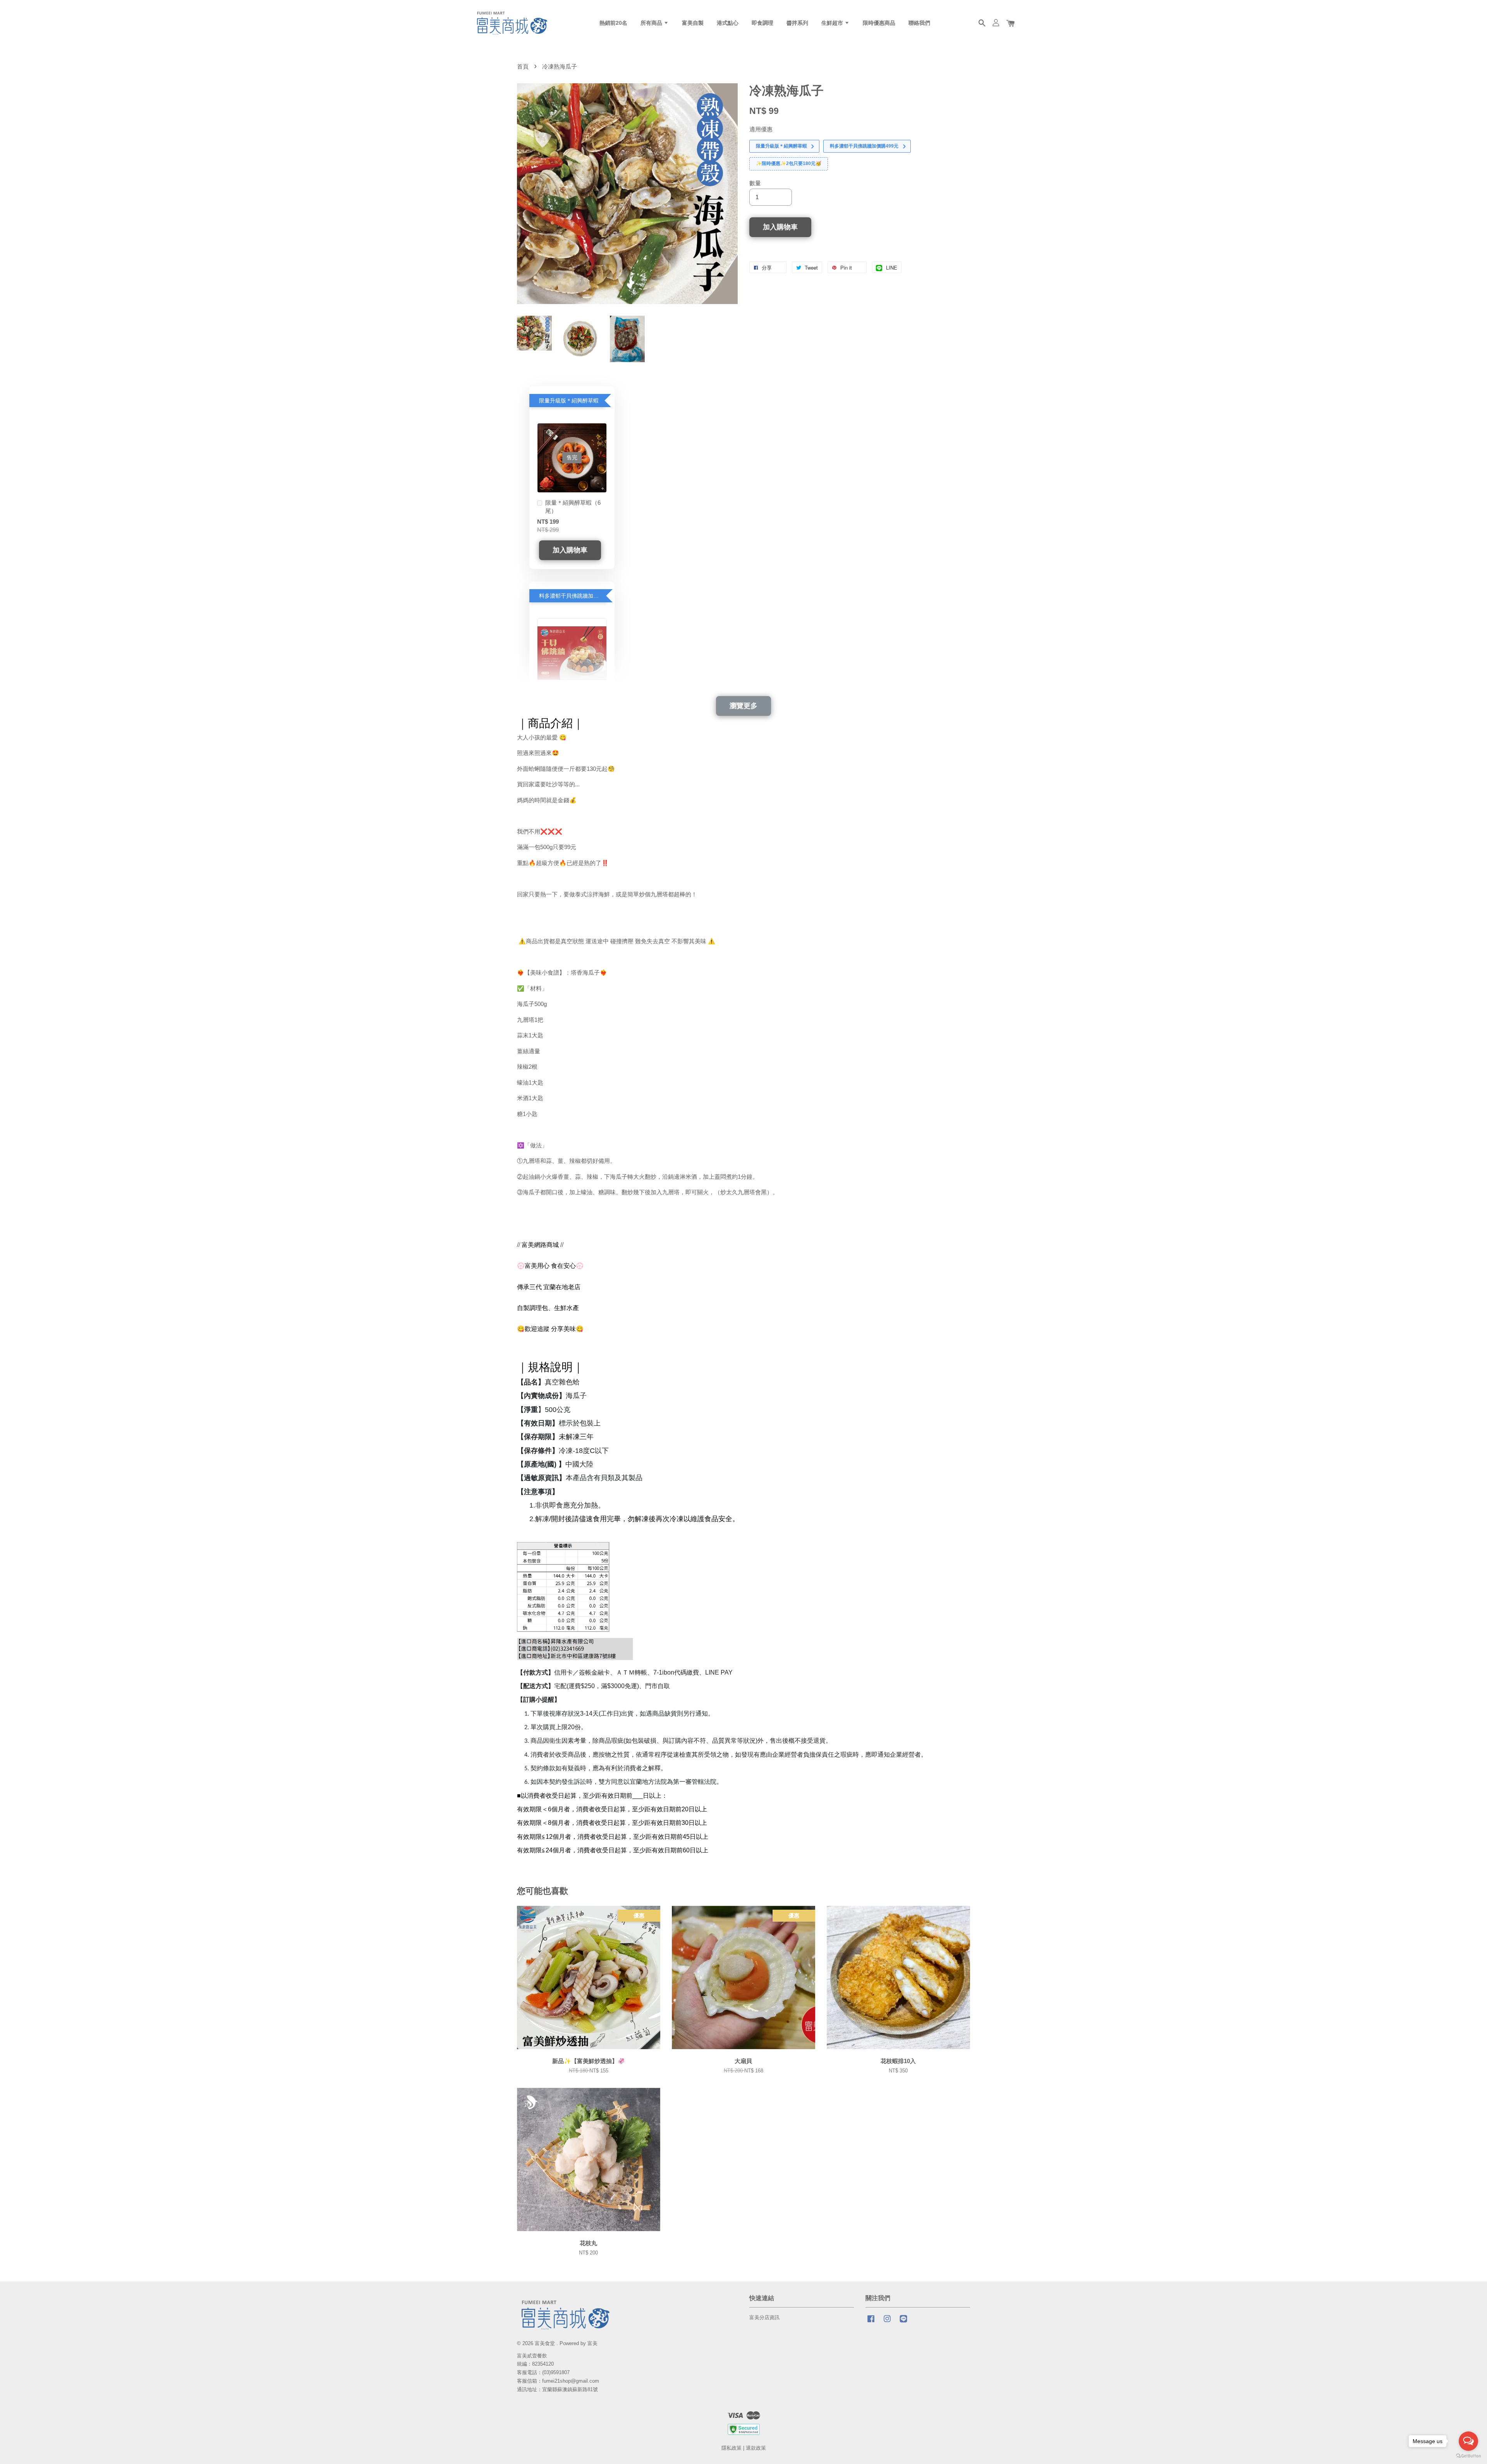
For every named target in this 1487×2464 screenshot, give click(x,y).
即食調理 (762, 23)
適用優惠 (761, 129)
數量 (755, 183)
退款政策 (756, 2448)
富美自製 (693, 23)
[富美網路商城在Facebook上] (871, 2322)
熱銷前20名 (613, 23)
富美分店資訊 (764, 2317)
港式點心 (728, 23)
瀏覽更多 (743, 706)
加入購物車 (570, 550)
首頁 (523, 66)
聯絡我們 (919, 23)
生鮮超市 (833, 23)
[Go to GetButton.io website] (1468, 2456)
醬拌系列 (797, 23)
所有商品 (652, 23)
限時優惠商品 (879, 23)
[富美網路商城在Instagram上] (887, 2322)
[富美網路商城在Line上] (903, 2322)
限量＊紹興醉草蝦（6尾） (573, 507)
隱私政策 (731, 2448)
